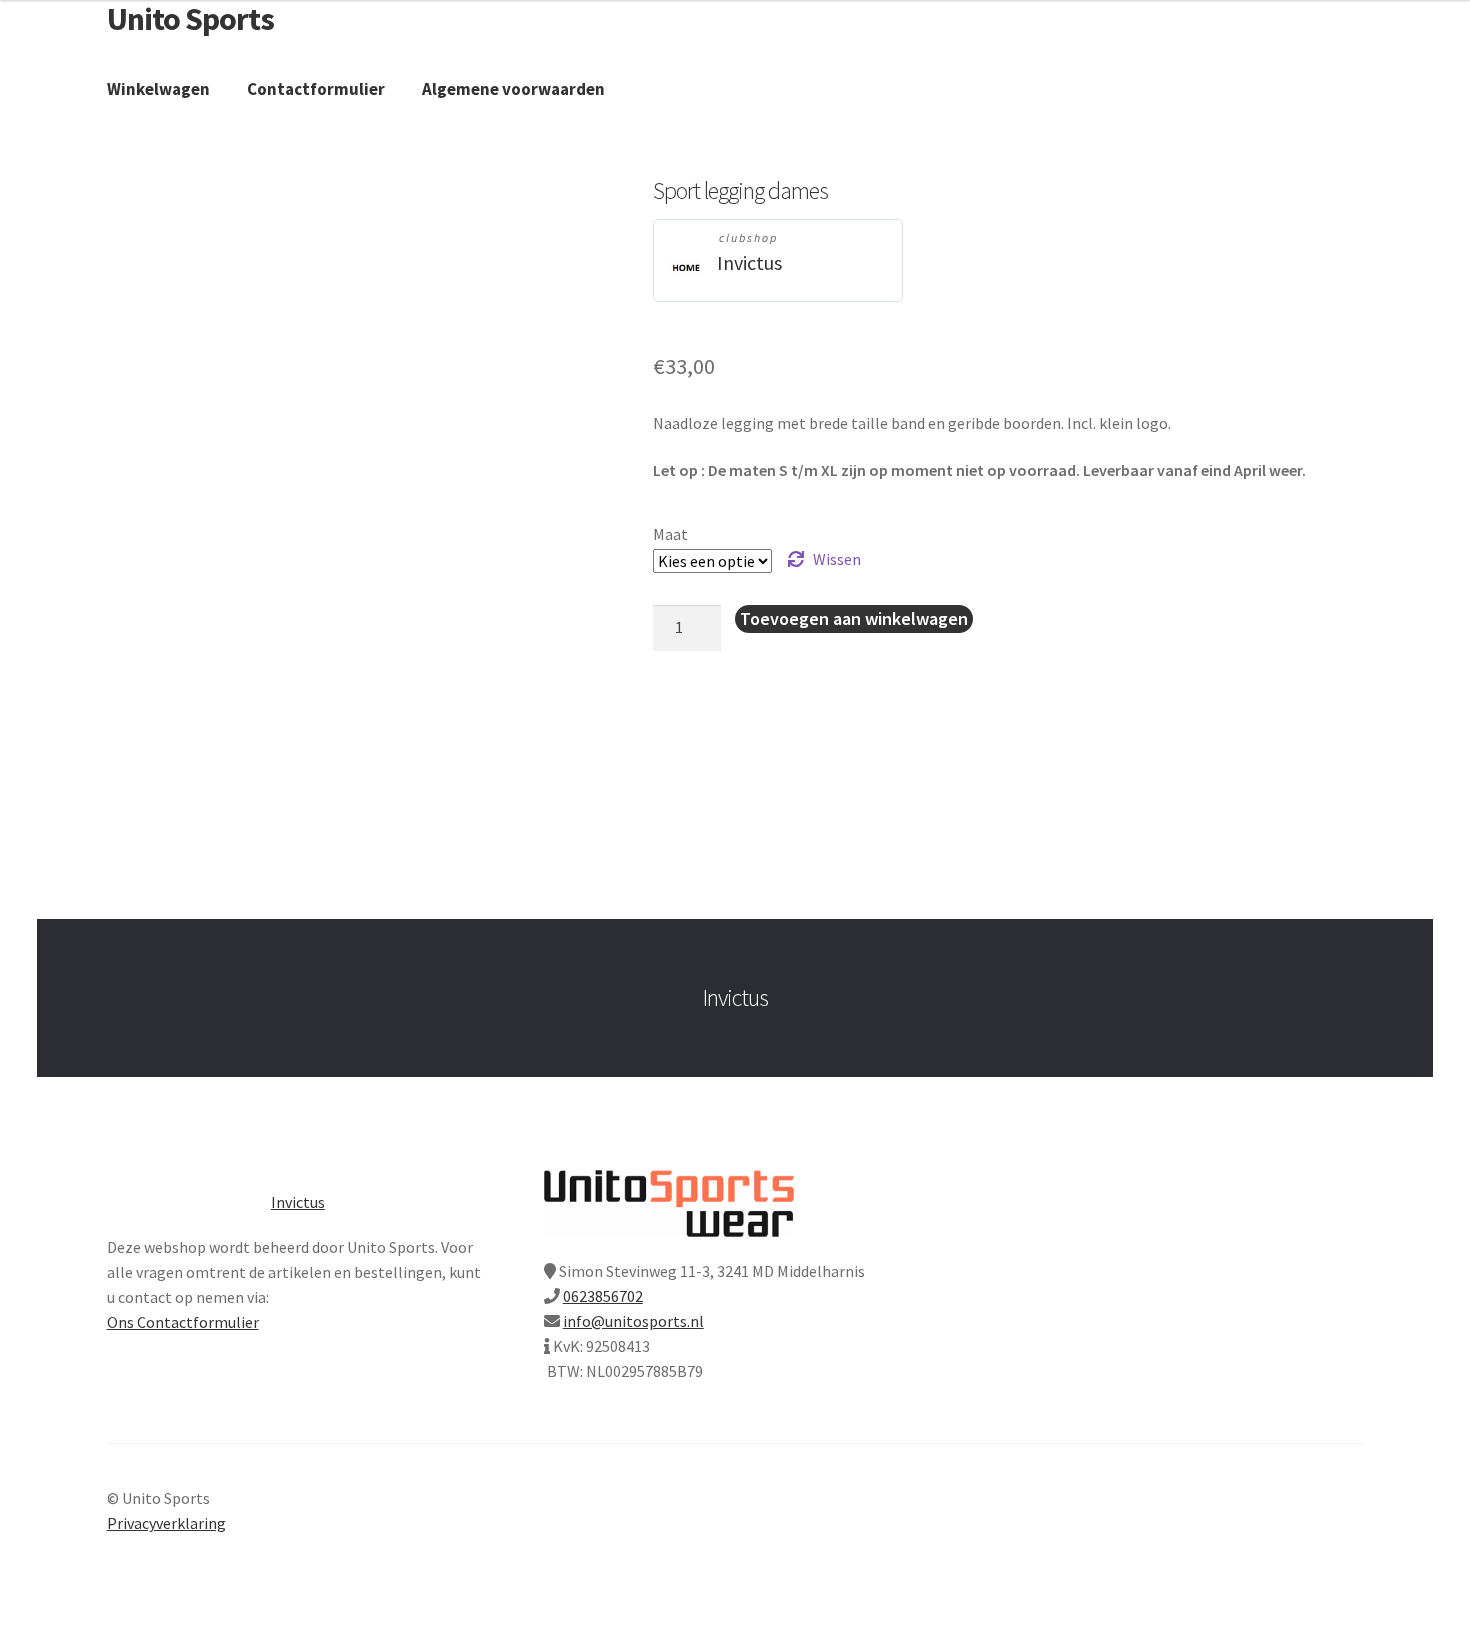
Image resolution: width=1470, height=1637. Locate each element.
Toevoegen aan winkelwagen (854, 618)
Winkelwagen (158, 89)
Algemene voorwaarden (513, 89)
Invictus (749, 262)
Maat (670, 534)
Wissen (837, 559)
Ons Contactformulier (183, 1322)
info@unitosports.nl (633, 1321)
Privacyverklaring (166, 1523)
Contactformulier (316, 89)
